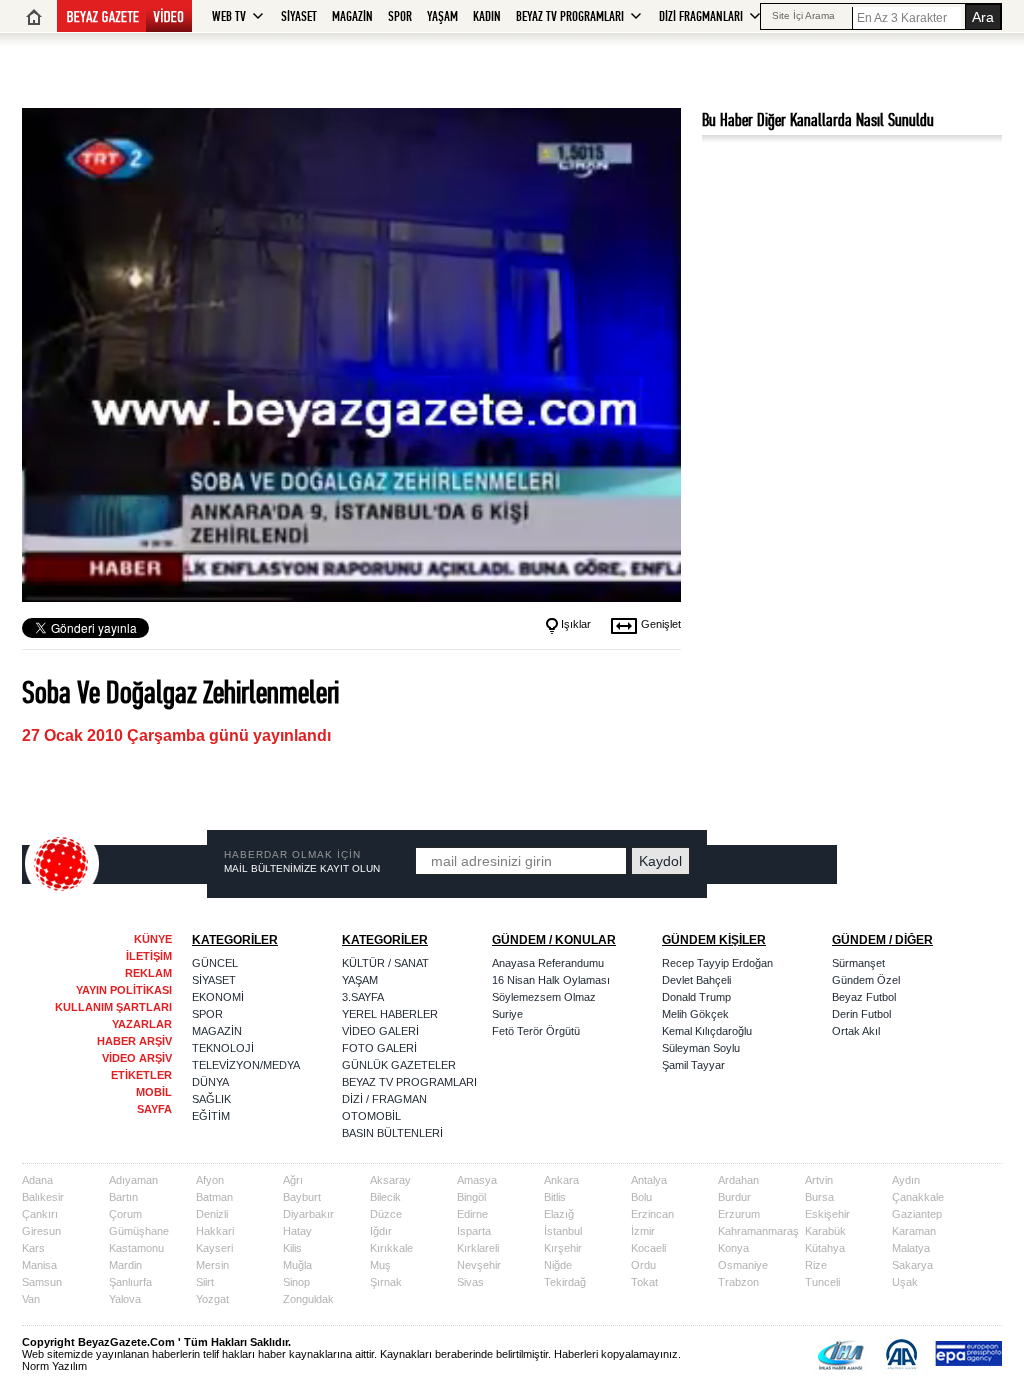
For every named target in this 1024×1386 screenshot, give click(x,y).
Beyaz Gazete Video (124, 16)
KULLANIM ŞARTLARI (113, 1007)
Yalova (125, 1299)
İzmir (643, 1231)
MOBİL (154, 1092)
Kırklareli (478, 1248)
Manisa (39, 1265)
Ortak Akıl (856, 1031)
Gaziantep (917, 1214)
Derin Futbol (861, 1014)
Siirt (205, 1282)
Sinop (296, 1282)
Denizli (212, 1214)
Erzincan (652, 1214)
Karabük (825, 1231)
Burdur (734, 1197)
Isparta (474, 1231)
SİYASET (299, 16)
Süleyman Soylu (701, 1048)
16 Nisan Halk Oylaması (551, 980)
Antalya (649, 1180)
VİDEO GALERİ (380, 1031)
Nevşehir (479, 1265)
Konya (733, 1248)
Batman (214, 1197)
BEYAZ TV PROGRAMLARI (570, 16)
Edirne (472, 1214)
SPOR (400, 16)
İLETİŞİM (149, 956)
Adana (37, 1180)
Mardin (125, 1265)
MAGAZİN (352, 16)
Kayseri (214, 1248)
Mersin (212, 1265)
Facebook (893, 865)
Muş (380, 1265)
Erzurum (739, 1214)
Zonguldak (308, 1299)
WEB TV (229, 16)
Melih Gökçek (695, 1014)
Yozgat (212, 1299)
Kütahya (825, 1248)
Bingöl (471, 1197)
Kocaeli (648, 1248)
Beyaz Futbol (864, 997)
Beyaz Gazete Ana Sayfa (34, 16)
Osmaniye (743, 1265)
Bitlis (555, 1197)
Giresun (41, 1231)
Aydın (906, 1180)
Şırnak (386, 1282)
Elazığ (559, 1214)
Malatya (911, 1248)
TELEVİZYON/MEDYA (246, 1065)
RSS (945, 865)
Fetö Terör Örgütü (536, 1031)
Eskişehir (827, 1214)
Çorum (125, 1214)
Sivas (470, 1282)
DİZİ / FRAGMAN (384, 1099)
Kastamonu (136, 1248)
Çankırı (40, 1214)
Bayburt (302, 1197)
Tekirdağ (565, 1282)
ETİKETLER (141, 1075)
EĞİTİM (211, 1116)
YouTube (919, 865)
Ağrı (293, 1180)
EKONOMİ (218, 997)
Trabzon (738, 1282)
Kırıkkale (391, 1248)
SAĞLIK (211, 1099)
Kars (33, 1248)
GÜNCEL (215, 963)
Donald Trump (696, 997)
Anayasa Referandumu (548, 963)
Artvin (819, 1180)
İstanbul (563, 1231)
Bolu (641, 1197)
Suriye (507, 1014)
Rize (816, 1265)
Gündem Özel (866, 980)
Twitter (867, 865)
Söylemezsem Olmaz (544, 997)
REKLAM (148, 973)
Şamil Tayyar (693, 1065)
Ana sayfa (62, 864)
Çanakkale (918, 1197)
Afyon (210, 1180)
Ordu (643, 1265)
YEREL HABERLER (390, 1014)
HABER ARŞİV (134, 1041)
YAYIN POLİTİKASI (124, 990)
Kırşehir (563, 1248)
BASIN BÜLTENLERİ (392, 1133)
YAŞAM (442, 16)
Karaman (914, 1231)
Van (31, 1299)
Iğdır (381, 1231)
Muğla (297, 1265)
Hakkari (215, 1231)
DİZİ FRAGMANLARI (701, 16)
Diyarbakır (308, 1214)
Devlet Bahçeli (696, 980)
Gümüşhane (139, 1231)
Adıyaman (133, 1180)
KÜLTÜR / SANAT (385, 963)
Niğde (558, 1265)
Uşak (905, 1282)
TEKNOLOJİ (223, 1048)
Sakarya (912, 1265)
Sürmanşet (858, 963)
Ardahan (738, 1180)
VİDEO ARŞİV (137, 1058)
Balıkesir (43, 1197)
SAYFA (154, 1109)
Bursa (819, 1197)
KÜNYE (153, 939)
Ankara (561, 1180)
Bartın (123, 1197)
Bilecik (385, 1197)
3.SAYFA (363, 997)
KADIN (487, 16)
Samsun (42, 1282)
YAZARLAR (142, 1024)
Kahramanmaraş (758, 1231)
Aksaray (390, 1180)
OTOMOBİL (371, 1116)
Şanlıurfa (130, 1282)
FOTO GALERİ (379, 1048)
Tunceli (822, 1282)
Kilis (292, 1248)
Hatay (297, 1231)
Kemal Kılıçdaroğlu (707, 1031)
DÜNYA (210, 1082)
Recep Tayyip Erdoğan (717, 963)
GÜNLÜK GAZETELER (399, 1065)
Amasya (477, 1180)
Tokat (644, 1282)
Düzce (386, 1214)
